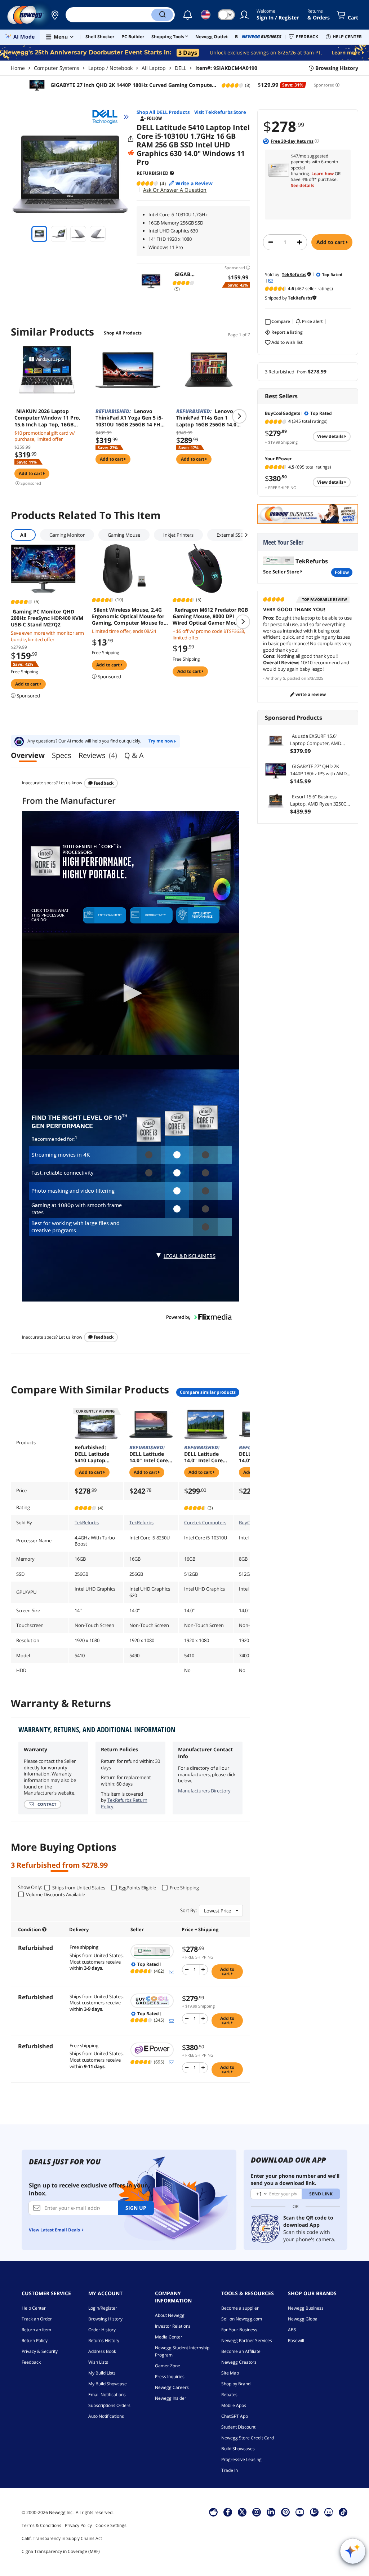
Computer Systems (57, 68)
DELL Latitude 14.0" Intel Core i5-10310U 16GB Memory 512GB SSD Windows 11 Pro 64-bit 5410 (205, 1454)
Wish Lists (98, 2362)
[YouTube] (300, 2512)
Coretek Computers (205, 1522)
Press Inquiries (170, 2377)
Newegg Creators (239, 2362)
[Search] (162, 15)
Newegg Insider (171, 2398)
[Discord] (329, 2512)
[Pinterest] (286, 2512)
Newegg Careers (172, 2387)
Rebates (229, 2395)
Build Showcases (238, 2449)
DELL (181, 68)
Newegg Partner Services (247, 2340)
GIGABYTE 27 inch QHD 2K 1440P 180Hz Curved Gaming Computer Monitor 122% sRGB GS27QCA (131, 85)
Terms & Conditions (41, 2525)
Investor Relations (173, 2326)
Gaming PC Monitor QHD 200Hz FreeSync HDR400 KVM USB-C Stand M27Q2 (47, 618)
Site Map (230, 2373)
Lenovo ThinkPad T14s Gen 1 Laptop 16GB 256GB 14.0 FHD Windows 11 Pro (206, 418)
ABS (292, 2330)
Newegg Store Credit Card (248, 2438)
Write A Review (310, 694)
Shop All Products (123, 333)
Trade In (230, 2470)
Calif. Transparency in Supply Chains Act (62, 2538)
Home (18, 68)
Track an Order (37, 2319)
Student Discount (238, 2427)
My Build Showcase (108, 2384)
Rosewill (296, 2340)
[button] (55, 15)
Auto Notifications (106, 2416)
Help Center (34, 2308)
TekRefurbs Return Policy (124, 1803)
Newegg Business (306, 2308)
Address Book (102, 2351)
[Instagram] (257, 2512)
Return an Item (36, 2330)
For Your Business (239, 2330)
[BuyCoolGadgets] (153, 2001)
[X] (242, 2512)
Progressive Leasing (241, 2459)
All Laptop (154, 68)
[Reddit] (131, 153)
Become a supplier (240, 2308)
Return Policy (35, 2340)
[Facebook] (228, 2512)
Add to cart (331, 242)
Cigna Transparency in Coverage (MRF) (61, 2551)
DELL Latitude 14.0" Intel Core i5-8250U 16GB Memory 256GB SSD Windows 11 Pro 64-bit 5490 (150, 1454)
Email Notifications (107, 2395)
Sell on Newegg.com (242, 2319)
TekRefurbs (87, 1522)
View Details (331, 436)
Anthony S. (276, 678)
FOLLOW (342, 572)
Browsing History (105, 2319)
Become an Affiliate (241, 2351)
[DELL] (108, 117)
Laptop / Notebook (110, 68)
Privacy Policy (78, 2525)
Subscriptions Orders (109, 2405)
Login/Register (103, 2308)
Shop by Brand (236, 2384)
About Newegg (170, 2315)
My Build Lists (102, 2373)
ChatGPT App (235, 2416)
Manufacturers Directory (204, 1791)
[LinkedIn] (271, 2512)
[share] (131, 139)
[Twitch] (314, 2512)
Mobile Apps (234, 2405)
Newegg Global (303, 2319)
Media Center (169, 2337)
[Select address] (55, 15)
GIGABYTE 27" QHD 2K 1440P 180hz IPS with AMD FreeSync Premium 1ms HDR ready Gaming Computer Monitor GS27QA (320, 770)
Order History (102, 2330)
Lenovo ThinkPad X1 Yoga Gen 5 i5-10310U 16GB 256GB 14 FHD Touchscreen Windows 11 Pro (130, 418)
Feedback (103, 783)
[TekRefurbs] (153, 1951)
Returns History (104, 2340)
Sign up (136, 2208)
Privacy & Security (40, 2351)
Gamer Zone (168, 2366)
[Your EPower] (153, 2050)
